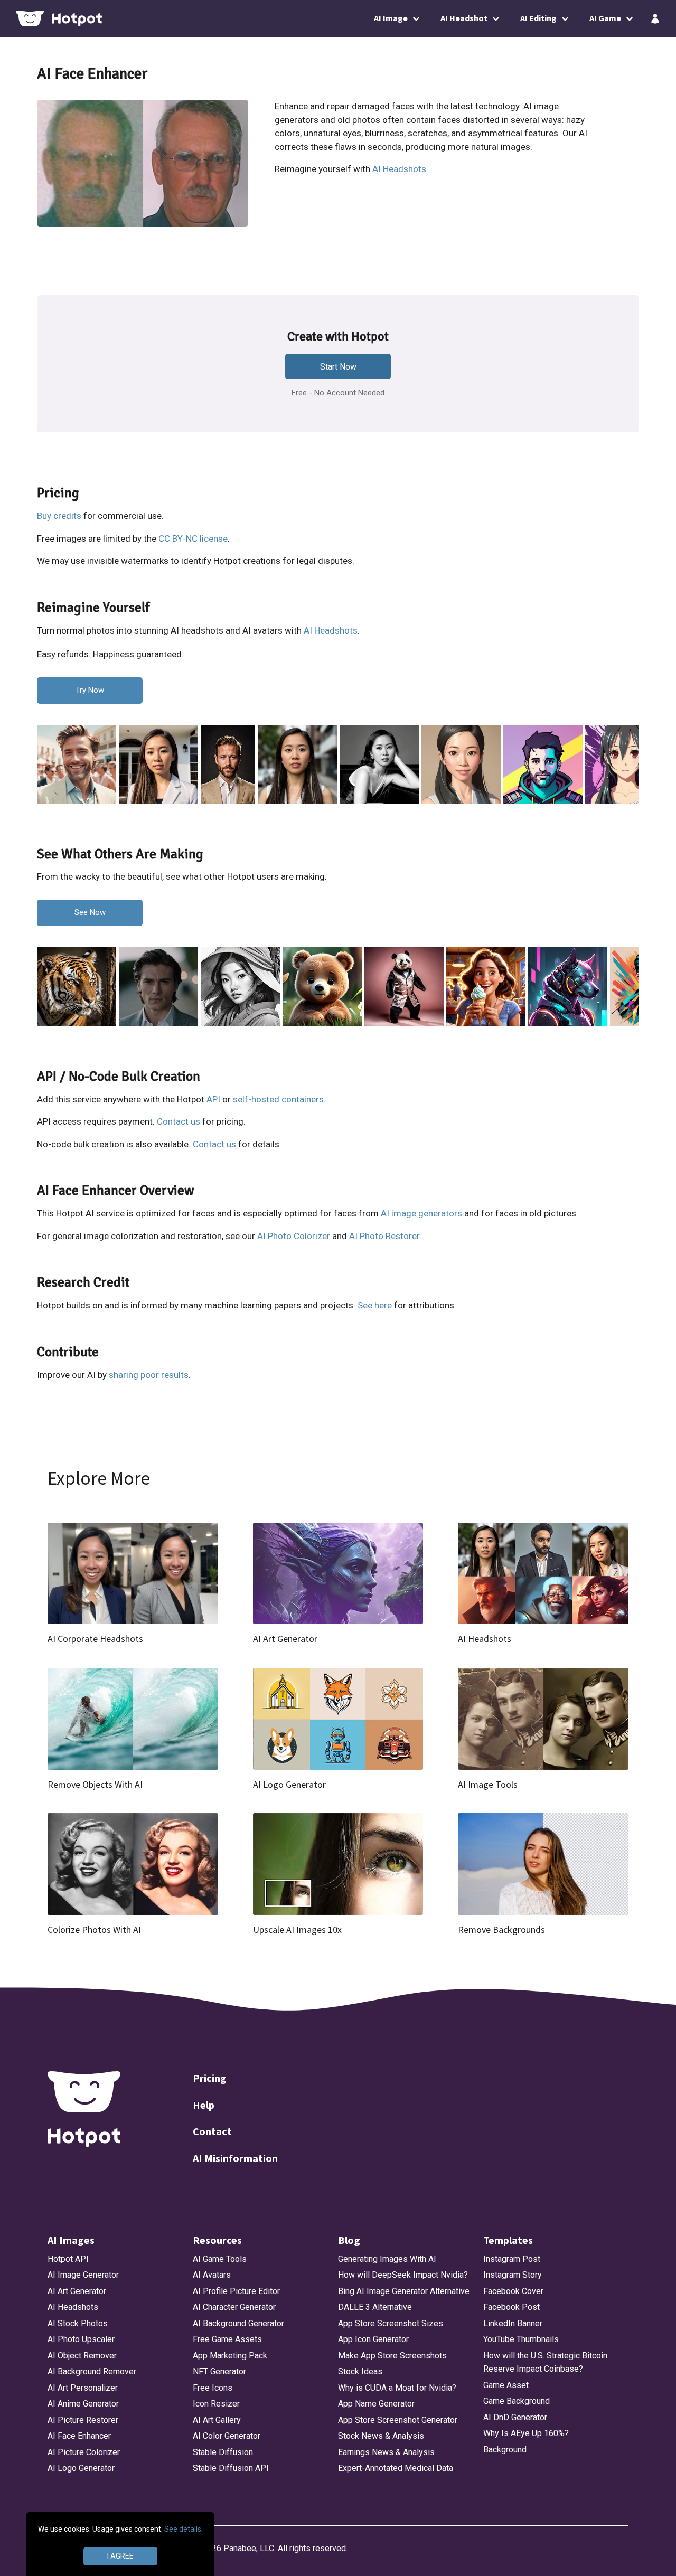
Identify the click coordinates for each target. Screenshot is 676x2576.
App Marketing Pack (230, 2356)
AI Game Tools (220, 2259)
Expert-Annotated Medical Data (396, 2468)
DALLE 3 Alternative (375, 2307)
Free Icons (213, 2388)
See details (183, 2529)
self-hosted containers (278, 1099)
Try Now (90, 690)
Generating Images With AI (387, 2259)
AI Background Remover (92, 2371)
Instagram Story (513, 2275)
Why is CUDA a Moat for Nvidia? (397, 2388)
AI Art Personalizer (83, 2388)
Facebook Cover (513, 2291)
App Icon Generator (373, 2339)
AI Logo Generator (81, 2468)
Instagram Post (512, 2259)
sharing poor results (149, 1375)
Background (505, 2450)
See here (375, 1305)
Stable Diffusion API (231, 2468)
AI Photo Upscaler (81, 2339)
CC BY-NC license (193, 539)
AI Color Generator (227, 2436)
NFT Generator (219, 2371)
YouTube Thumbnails (521, 2339)
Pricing (210, 2078)
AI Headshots (399, 169)
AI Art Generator (77, 2291)
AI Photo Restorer (384, 1236)
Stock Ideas (360, 2371)
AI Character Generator (234, 2307)
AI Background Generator (238, 2323)
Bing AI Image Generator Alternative (404, 2291)
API (213, 1099)
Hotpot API (68, 2259)
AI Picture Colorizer (84, 2452)
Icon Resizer (216, 2404)
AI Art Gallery (217, 2420)
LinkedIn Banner (513, 2323)
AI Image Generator (83, 2275)
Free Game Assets (227, 2339)
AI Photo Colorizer (294, 1236)
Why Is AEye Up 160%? (526, 2433)
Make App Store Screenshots (392, 2356)
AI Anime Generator (83, 2404)
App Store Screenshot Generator (398, 2420)
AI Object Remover (82, 2356)
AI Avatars (212, 2275)
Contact (212, 2131)
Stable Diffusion (223, 2452)
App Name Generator (376, 2404)
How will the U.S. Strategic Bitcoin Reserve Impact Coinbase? (545, 2362)
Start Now (338, 367)
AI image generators (421, 1213)
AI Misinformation (235, 2158)
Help (204, 2105)
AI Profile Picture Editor (236, 2291)
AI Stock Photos (78, 2323)
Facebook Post (511, 2307)
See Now (90, 912)
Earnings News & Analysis (386, 2452)
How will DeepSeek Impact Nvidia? (403, 2275)
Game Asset (506, 2385)
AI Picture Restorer (83, 2420)
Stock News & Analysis (381, 2436)
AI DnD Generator (515, 2417)
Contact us (179, 1121)
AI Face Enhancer (79, 2436)
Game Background (517, 2401)
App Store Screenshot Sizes (391, 2323)
